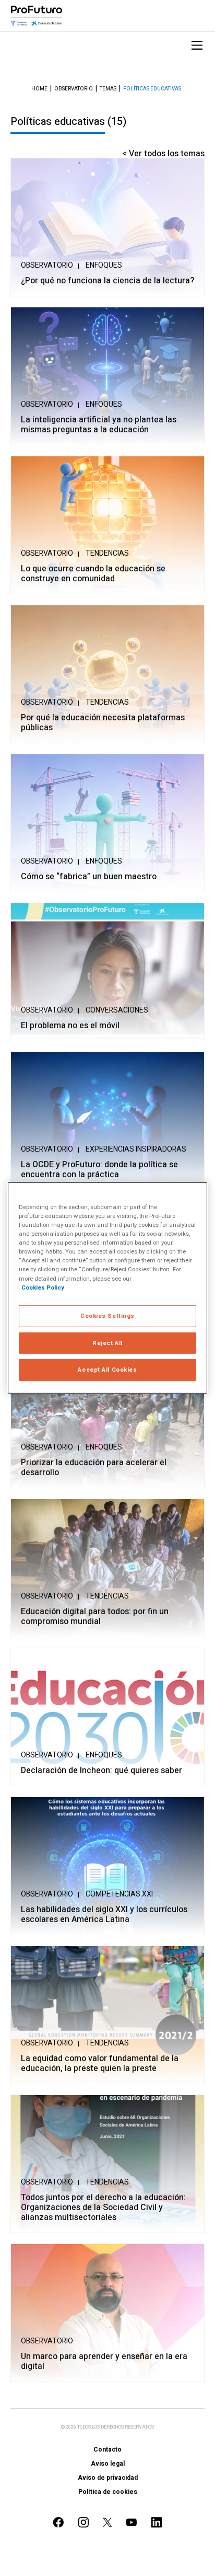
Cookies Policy (43, 1287)
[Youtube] (132, 2522)
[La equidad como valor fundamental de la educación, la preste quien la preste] (107, 2015)
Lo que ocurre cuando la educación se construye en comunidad (93, 574)
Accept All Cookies (107, 1370)
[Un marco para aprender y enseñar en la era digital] (107, 2313)
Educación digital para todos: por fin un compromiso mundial (95, 1617)
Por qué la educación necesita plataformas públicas (103, 723)
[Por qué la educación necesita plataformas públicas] (107, 674)
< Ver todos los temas (163, 154)
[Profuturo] (37, 16)
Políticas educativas (152, 89)
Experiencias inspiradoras (136, 1149)
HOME (39, 89)
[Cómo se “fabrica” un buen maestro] (107, 823)
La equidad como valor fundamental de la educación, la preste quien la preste (100, 2064)
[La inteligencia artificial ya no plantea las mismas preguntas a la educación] (107, 376)
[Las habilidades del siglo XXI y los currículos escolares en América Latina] (107, 1866)
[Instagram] (83, 2522)
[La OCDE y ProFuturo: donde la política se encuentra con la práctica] (107, 1121)
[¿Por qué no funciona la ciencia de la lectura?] (107, 227)
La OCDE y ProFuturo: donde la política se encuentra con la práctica (99, 1170)
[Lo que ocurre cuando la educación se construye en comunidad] (107, 525)
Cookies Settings (107, 1315)
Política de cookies (108, 2492)
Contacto (107, 2449)
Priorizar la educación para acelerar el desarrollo (94, 1468)
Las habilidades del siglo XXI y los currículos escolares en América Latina (104, 1915)
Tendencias (107, 553)
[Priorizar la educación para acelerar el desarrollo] (107, 1419)
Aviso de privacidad (108, 2478)
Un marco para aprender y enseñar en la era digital (104, 2362)
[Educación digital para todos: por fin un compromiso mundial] (107, 1568)
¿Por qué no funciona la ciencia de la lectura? (107, 281)
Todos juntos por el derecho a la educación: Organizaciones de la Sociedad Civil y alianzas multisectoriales (103, 2208)
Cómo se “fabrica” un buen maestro (89, 877)
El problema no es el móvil (70, 1026)
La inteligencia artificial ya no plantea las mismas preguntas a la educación (99, 425)
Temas (108, 89)
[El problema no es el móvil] (107, 972)
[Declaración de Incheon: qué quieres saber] (107, 1717)
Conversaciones (117, 1010)
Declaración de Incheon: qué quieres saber (101, 1771)
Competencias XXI (119, 1894)
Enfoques (104, 265)
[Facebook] (58, 2522)
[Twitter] (107, 2522)
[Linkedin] (157, 2522)
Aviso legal (108, 2464)
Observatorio (74, 89)
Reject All (107, 1343)
